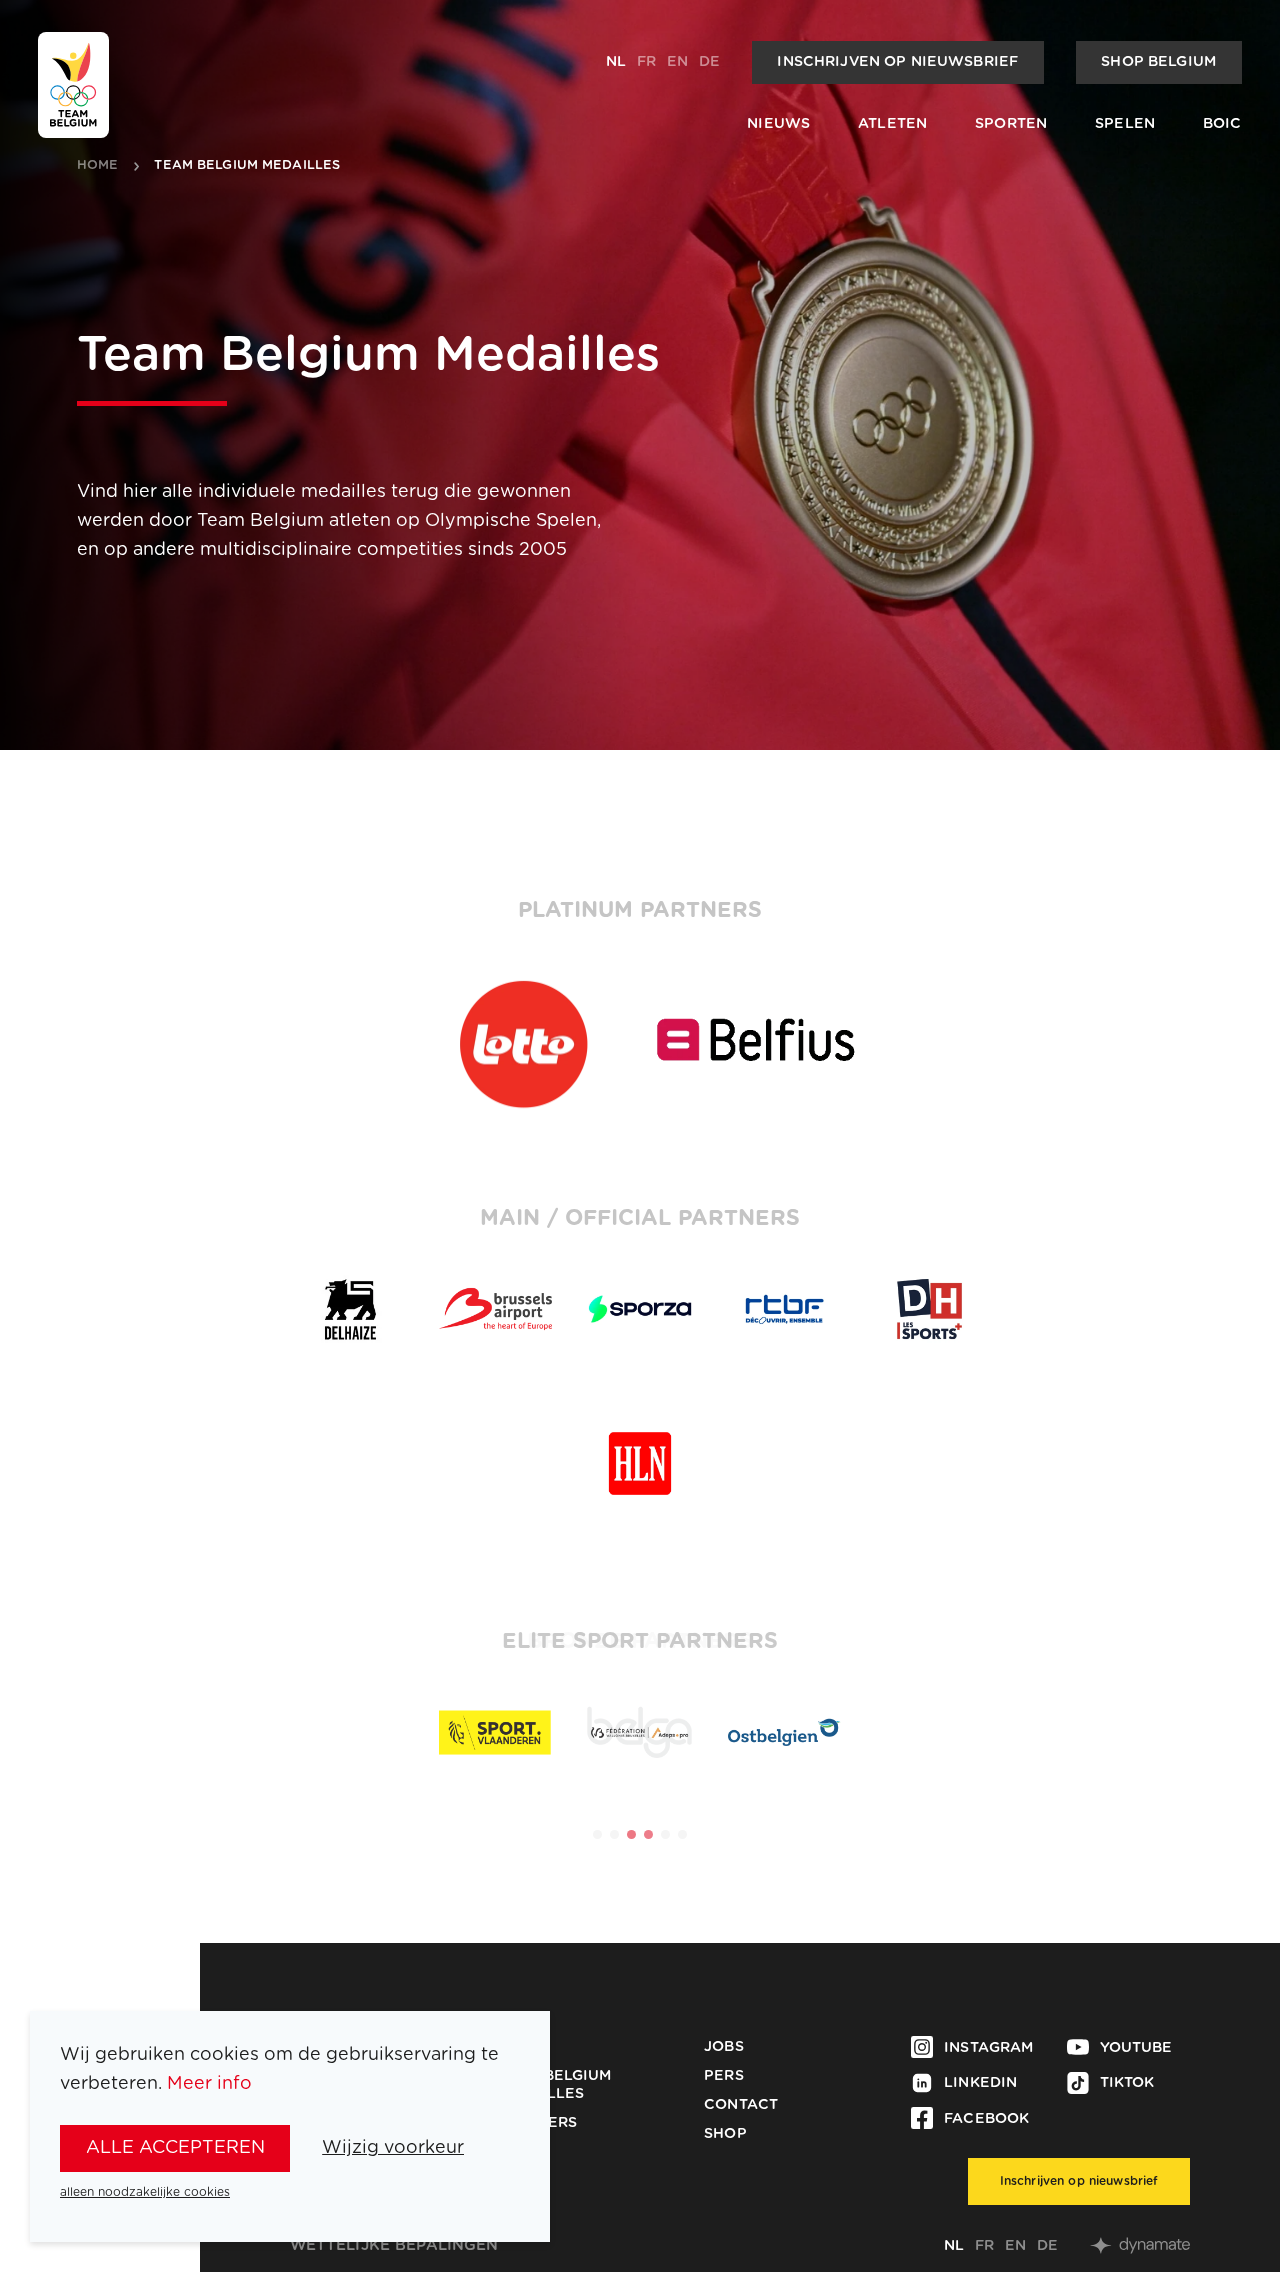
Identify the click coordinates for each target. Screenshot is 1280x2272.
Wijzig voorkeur (393, 2148)
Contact (741, 2105)
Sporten (1011, 124)
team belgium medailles (247, 166)
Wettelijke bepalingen (394, 2245)
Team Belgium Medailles (554, 2085)
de (709, 62)
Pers (724, 2076)
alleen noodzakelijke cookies (145, 2192)
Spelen (1125, 124)
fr (646, 62)
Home (98, 166)
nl (616, 62)
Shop (725, 2134)
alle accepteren (175, 2148)
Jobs (724, 2047)
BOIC (1222, 124)
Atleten (892, 124)
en (677, 62)
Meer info (209, 2084)
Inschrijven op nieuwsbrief (897, 62)
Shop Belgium (1158, 62)
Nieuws (778, 124)
